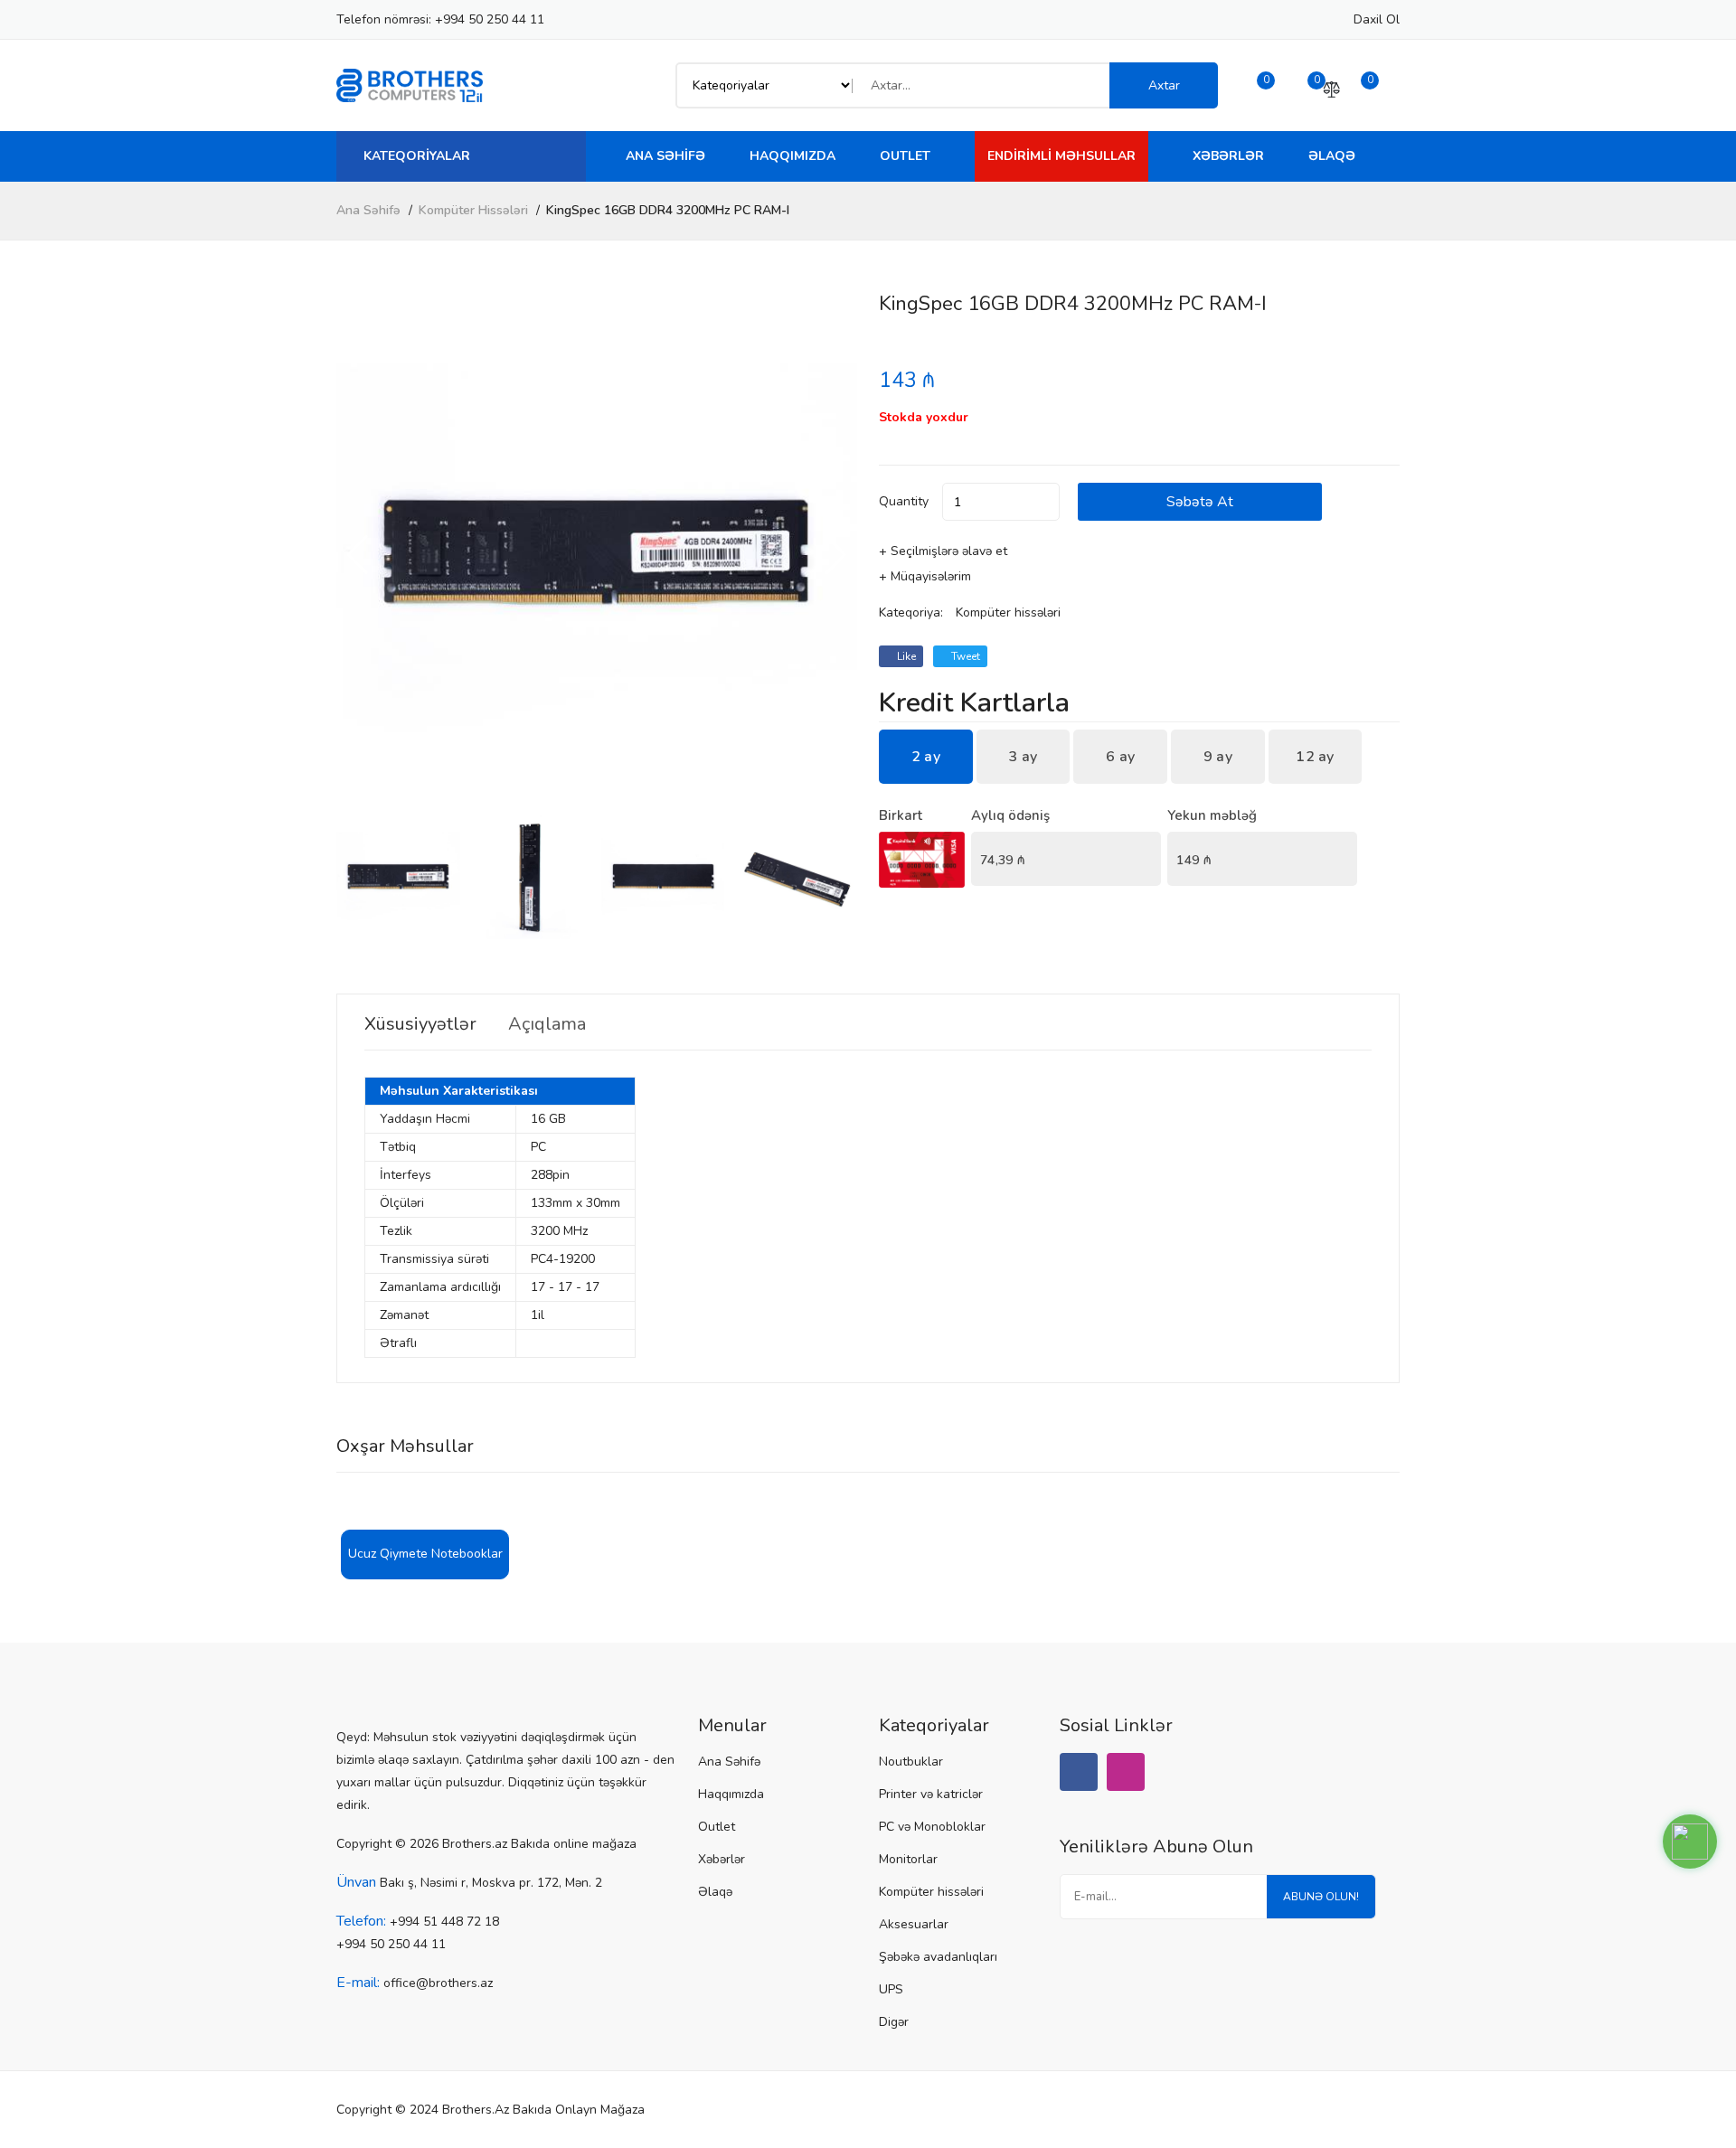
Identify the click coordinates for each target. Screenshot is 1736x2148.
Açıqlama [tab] (547, 1024)
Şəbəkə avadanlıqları (938, 1957)
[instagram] (1126, 1772)
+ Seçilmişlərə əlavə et (943, 551)
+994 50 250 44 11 (490, 19)
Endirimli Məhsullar (1061, 156)
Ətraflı (398, 1343)
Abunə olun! (1321, 1897)
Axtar (1164, 85)
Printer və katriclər (931, 1794)
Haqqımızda (793, 156)
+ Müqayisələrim (925, 576)
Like (905, 656)
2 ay (926, 757)
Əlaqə (1332, 156)
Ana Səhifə (665, 156)
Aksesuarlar (914, 1924)
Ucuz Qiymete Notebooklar (425, 1554)
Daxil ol (1377, 19)
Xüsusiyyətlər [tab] (420, 1024)
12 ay (1315, 757)
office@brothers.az (438, 1983)
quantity (904, 501)
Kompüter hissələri (473, 210)
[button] (836, 555)
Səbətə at (1200, 502)
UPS (891, 1989)
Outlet (905, 156)
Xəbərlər (1228, 156)
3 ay (1023, 757)
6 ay (1120, 757)
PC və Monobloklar (932, 1827)
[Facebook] (1079, 1772)
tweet (964, 656)
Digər (894, 2022)
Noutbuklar (911, 1762)
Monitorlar (908, 1859)
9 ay (1218, 757)
